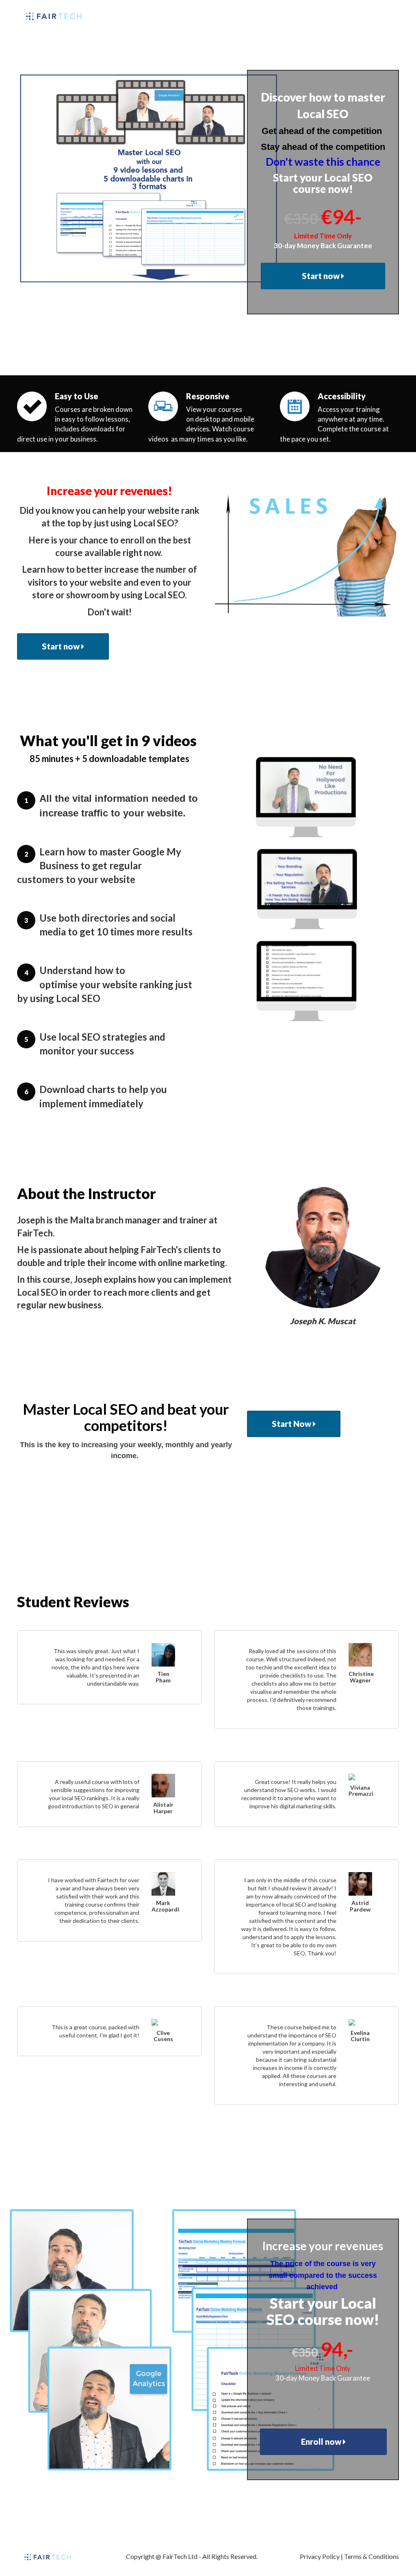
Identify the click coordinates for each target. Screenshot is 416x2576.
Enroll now (322, 2442)
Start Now (292, 1424)
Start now (322, 276)
